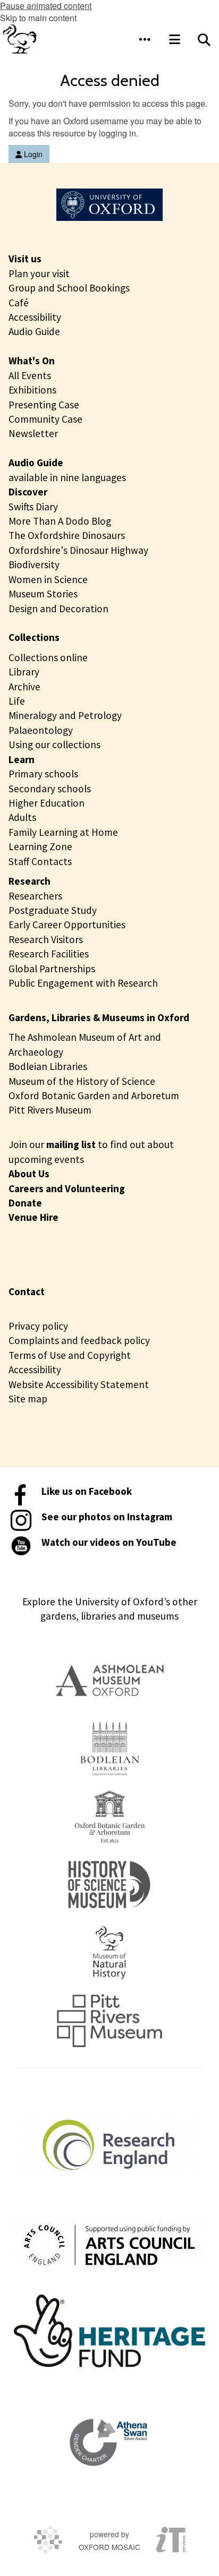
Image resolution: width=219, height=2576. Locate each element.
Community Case (45, 419)
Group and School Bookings (69, 288)
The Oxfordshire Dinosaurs (67, 535)
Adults (22, 817)
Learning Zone (40, 846)
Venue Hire (33, 1217)
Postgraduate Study (53, 910)
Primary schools (43, 774)
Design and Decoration (58, 609)
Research (30, 881)
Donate (25, 1203)
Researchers (35, 896)
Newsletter (33, 433)
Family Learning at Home (63, 832)
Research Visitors (46, 939)
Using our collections (54, 744)
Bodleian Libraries (48, 1066)
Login (32, 154)
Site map (28, 1399)
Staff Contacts (40, 861)
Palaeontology (41, 730)
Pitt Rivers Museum (50, 1110)
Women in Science (48, 579)
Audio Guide (34, 331)
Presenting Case (44, 405)
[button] (145, 39)
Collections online (48, 657)
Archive (24, 687)
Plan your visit (39, 273)
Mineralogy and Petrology (65, 715)
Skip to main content (38, 18)
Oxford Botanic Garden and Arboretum (94, 1096)
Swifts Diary (33, 507)
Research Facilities (49, 954)
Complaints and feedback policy (79, 1340)
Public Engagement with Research (83, 983)
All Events (30, 375)
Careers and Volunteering (67, 1188)
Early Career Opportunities (67, 925)
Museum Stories (43, 594)
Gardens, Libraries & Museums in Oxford (99, 1017)
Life (17, 701)
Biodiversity (34, 564)
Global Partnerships (52, 969)
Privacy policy (38, 1326)
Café (19, 303)
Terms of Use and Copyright (70, 1355)
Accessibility (35, 317)
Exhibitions (32, 390)
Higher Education (47, 803)
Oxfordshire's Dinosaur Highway (78, 550)
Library (24, 672)
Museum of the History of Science (82, 1081)
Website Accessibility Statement (79, 1384)
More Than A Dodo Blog (60, 521)
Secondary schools (50, 789)
